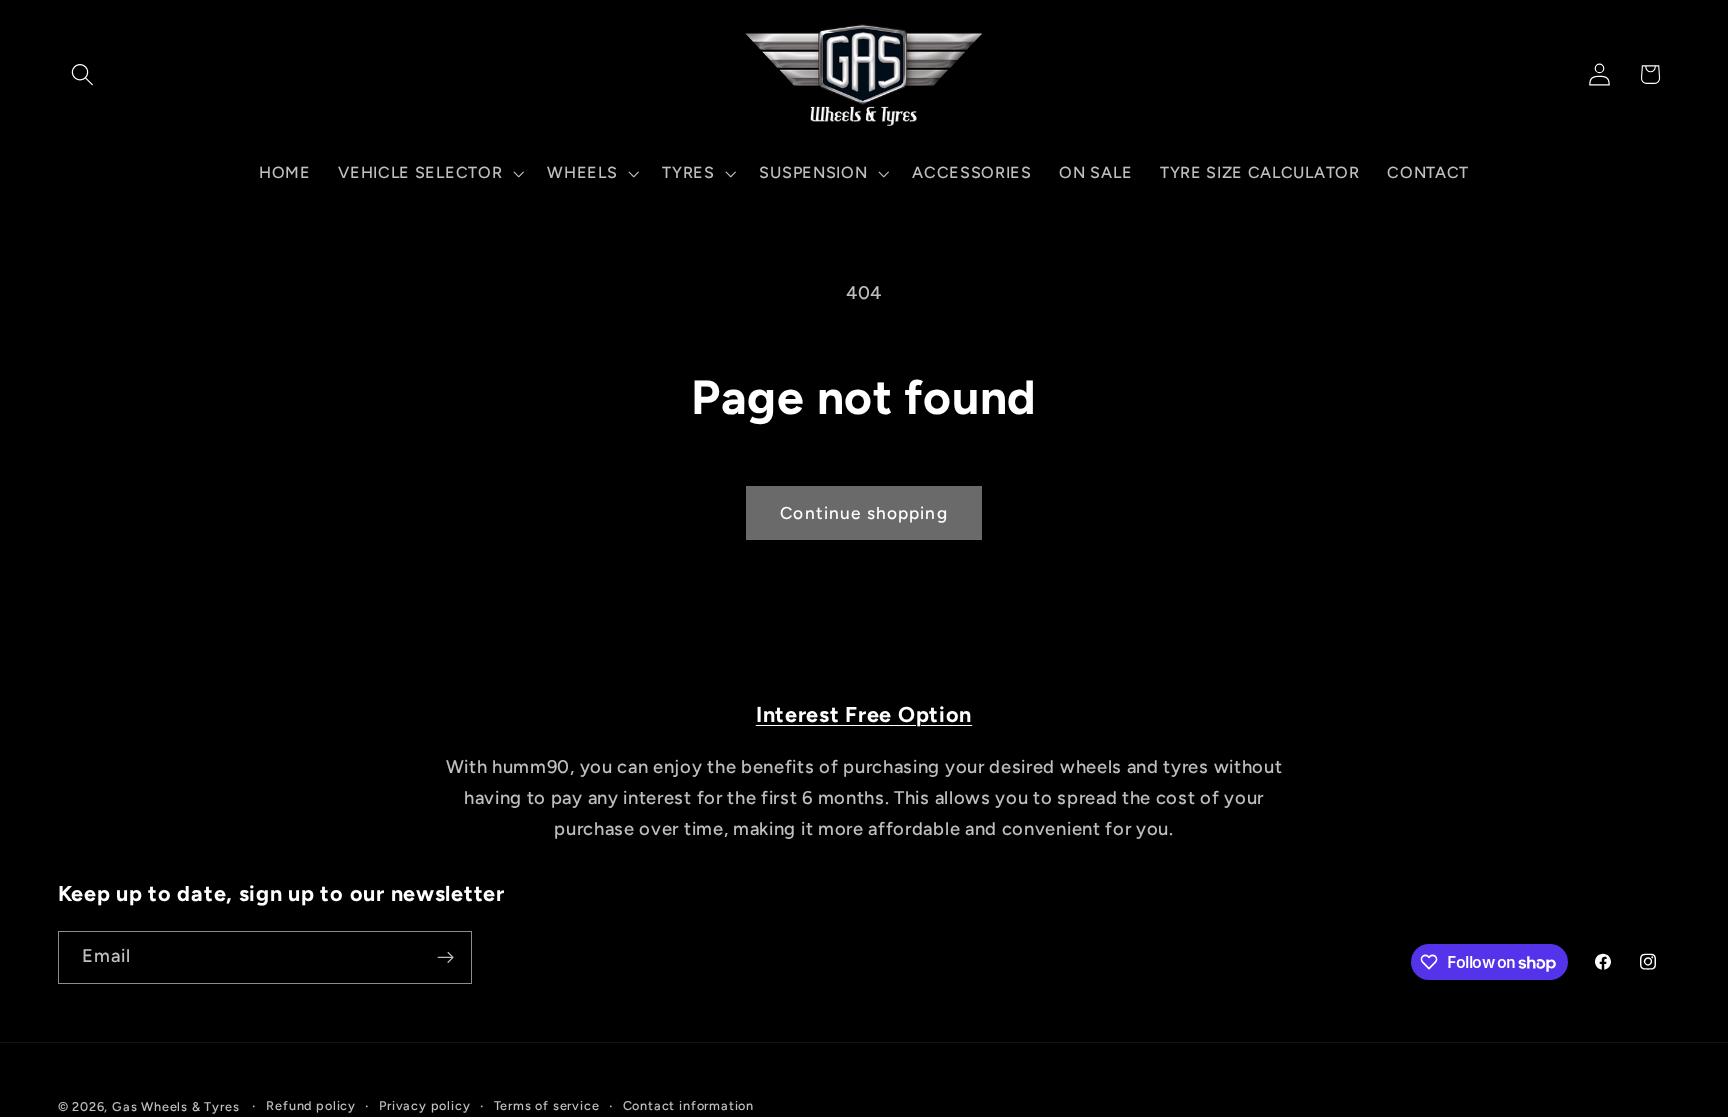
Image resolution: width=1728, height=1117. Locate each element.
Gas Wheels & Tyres (176, 1106)
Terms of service (547, 1105)
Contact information (688, 1105)
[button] (83, 74)
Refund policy (310, 1105)
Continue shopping (864, 513)
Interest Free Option (864, 714)
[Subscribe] (445, 958)
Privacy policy (424, 1105)
